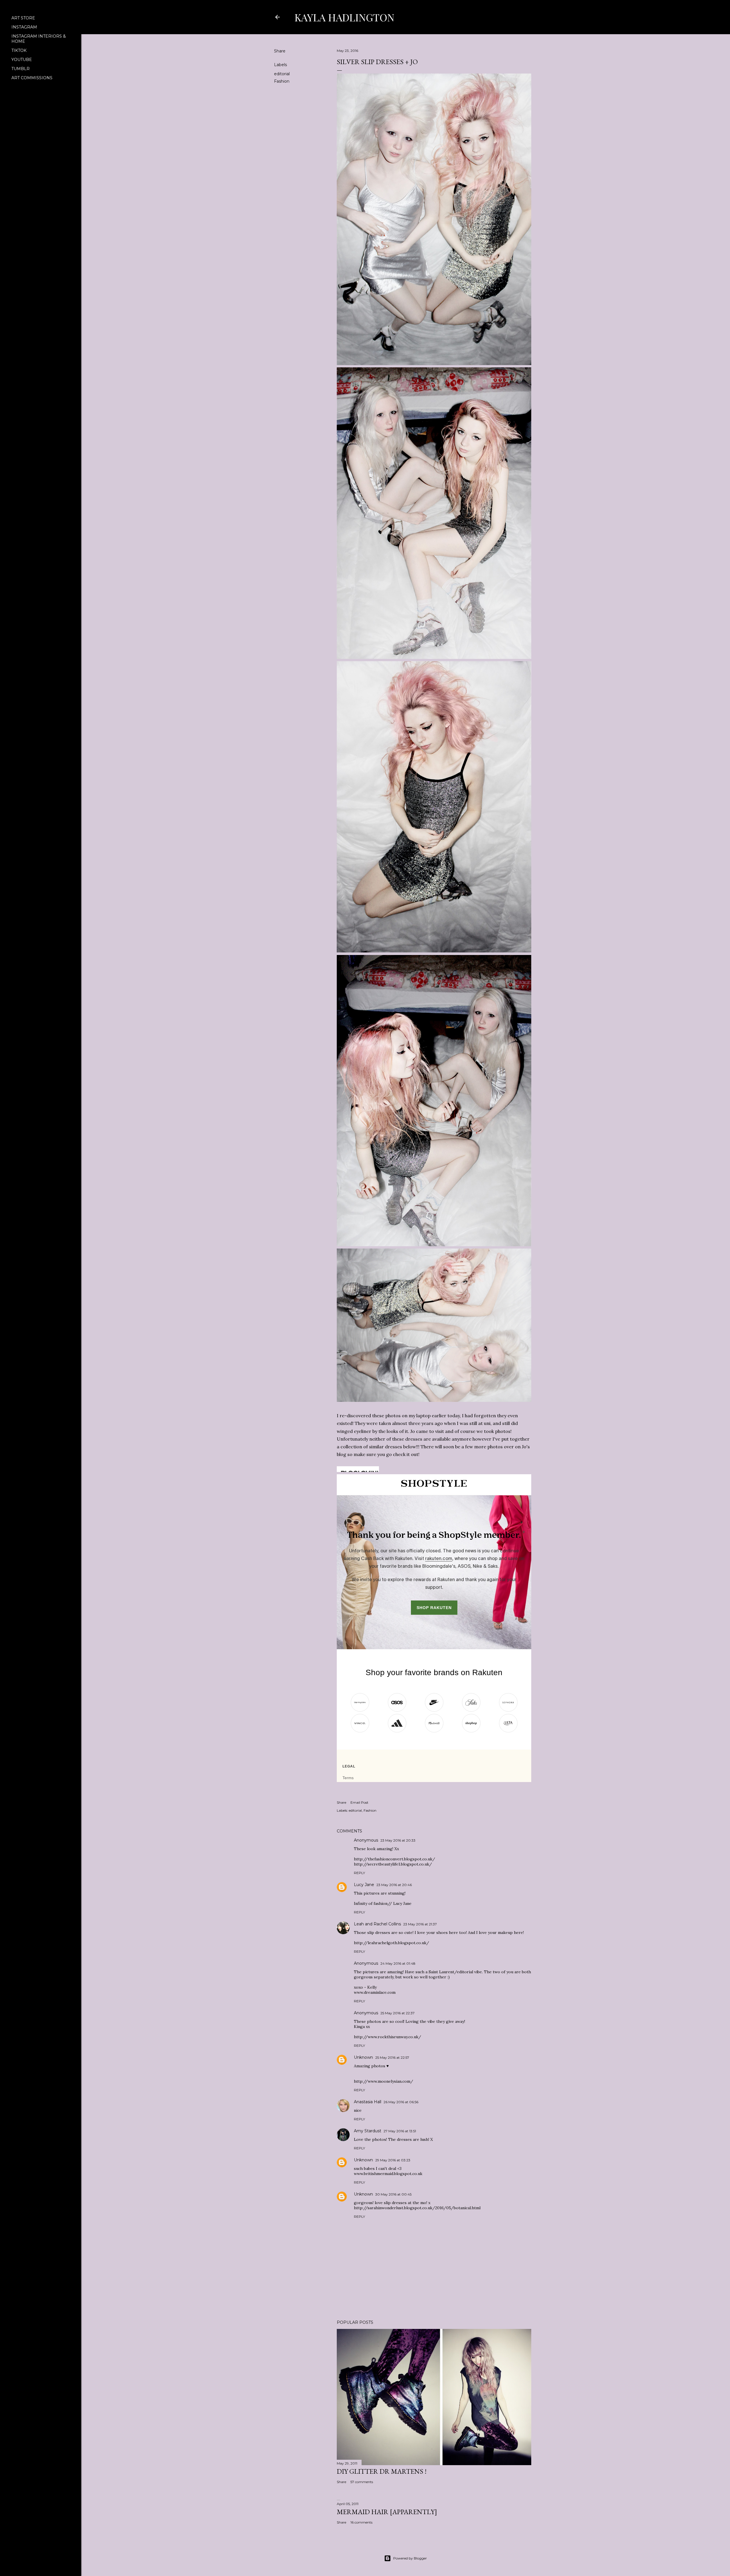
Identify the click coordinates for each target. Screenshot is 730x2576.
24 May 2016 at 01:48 (398, 1963)
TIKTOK (19, 50)
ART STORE (23, 18)
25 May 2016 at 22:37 (398, 2013)
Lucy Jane (364, 1885)
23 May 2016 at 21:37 (420, 1924)
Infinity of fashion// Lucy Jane (383, 1903)
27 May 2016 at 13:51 (400, 2131)
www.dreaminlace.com (375, 1992)
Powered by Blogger (410, 2558)
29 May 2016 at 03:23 (393, 2160)
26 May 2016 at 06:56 (401, 2102)
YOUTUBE (22, 60)
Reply (359, 1873)
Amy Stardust (368, 2131)
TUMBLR (21, 69)
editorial (282, 74)
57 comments (362, 2482)
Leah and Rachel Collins (377, 1924)
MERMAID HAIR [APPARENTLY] (387, 2512)
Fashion (282, 81)
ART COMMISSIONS (32, 78)
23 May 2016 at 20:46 (394, 1885)
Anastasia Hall (368, 2102)
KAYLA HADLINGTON (344, 17)
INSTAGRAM (24, 27)
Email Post (359, 1802)
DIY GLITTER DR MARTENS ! (382, 2471)
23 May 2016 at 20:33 (398, 1840)
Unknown (363, 2057)
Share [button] (280, 51)
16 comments (361, 2522)
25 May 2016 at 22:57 (392, 2057)
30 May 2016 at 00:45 (393, 2194)
